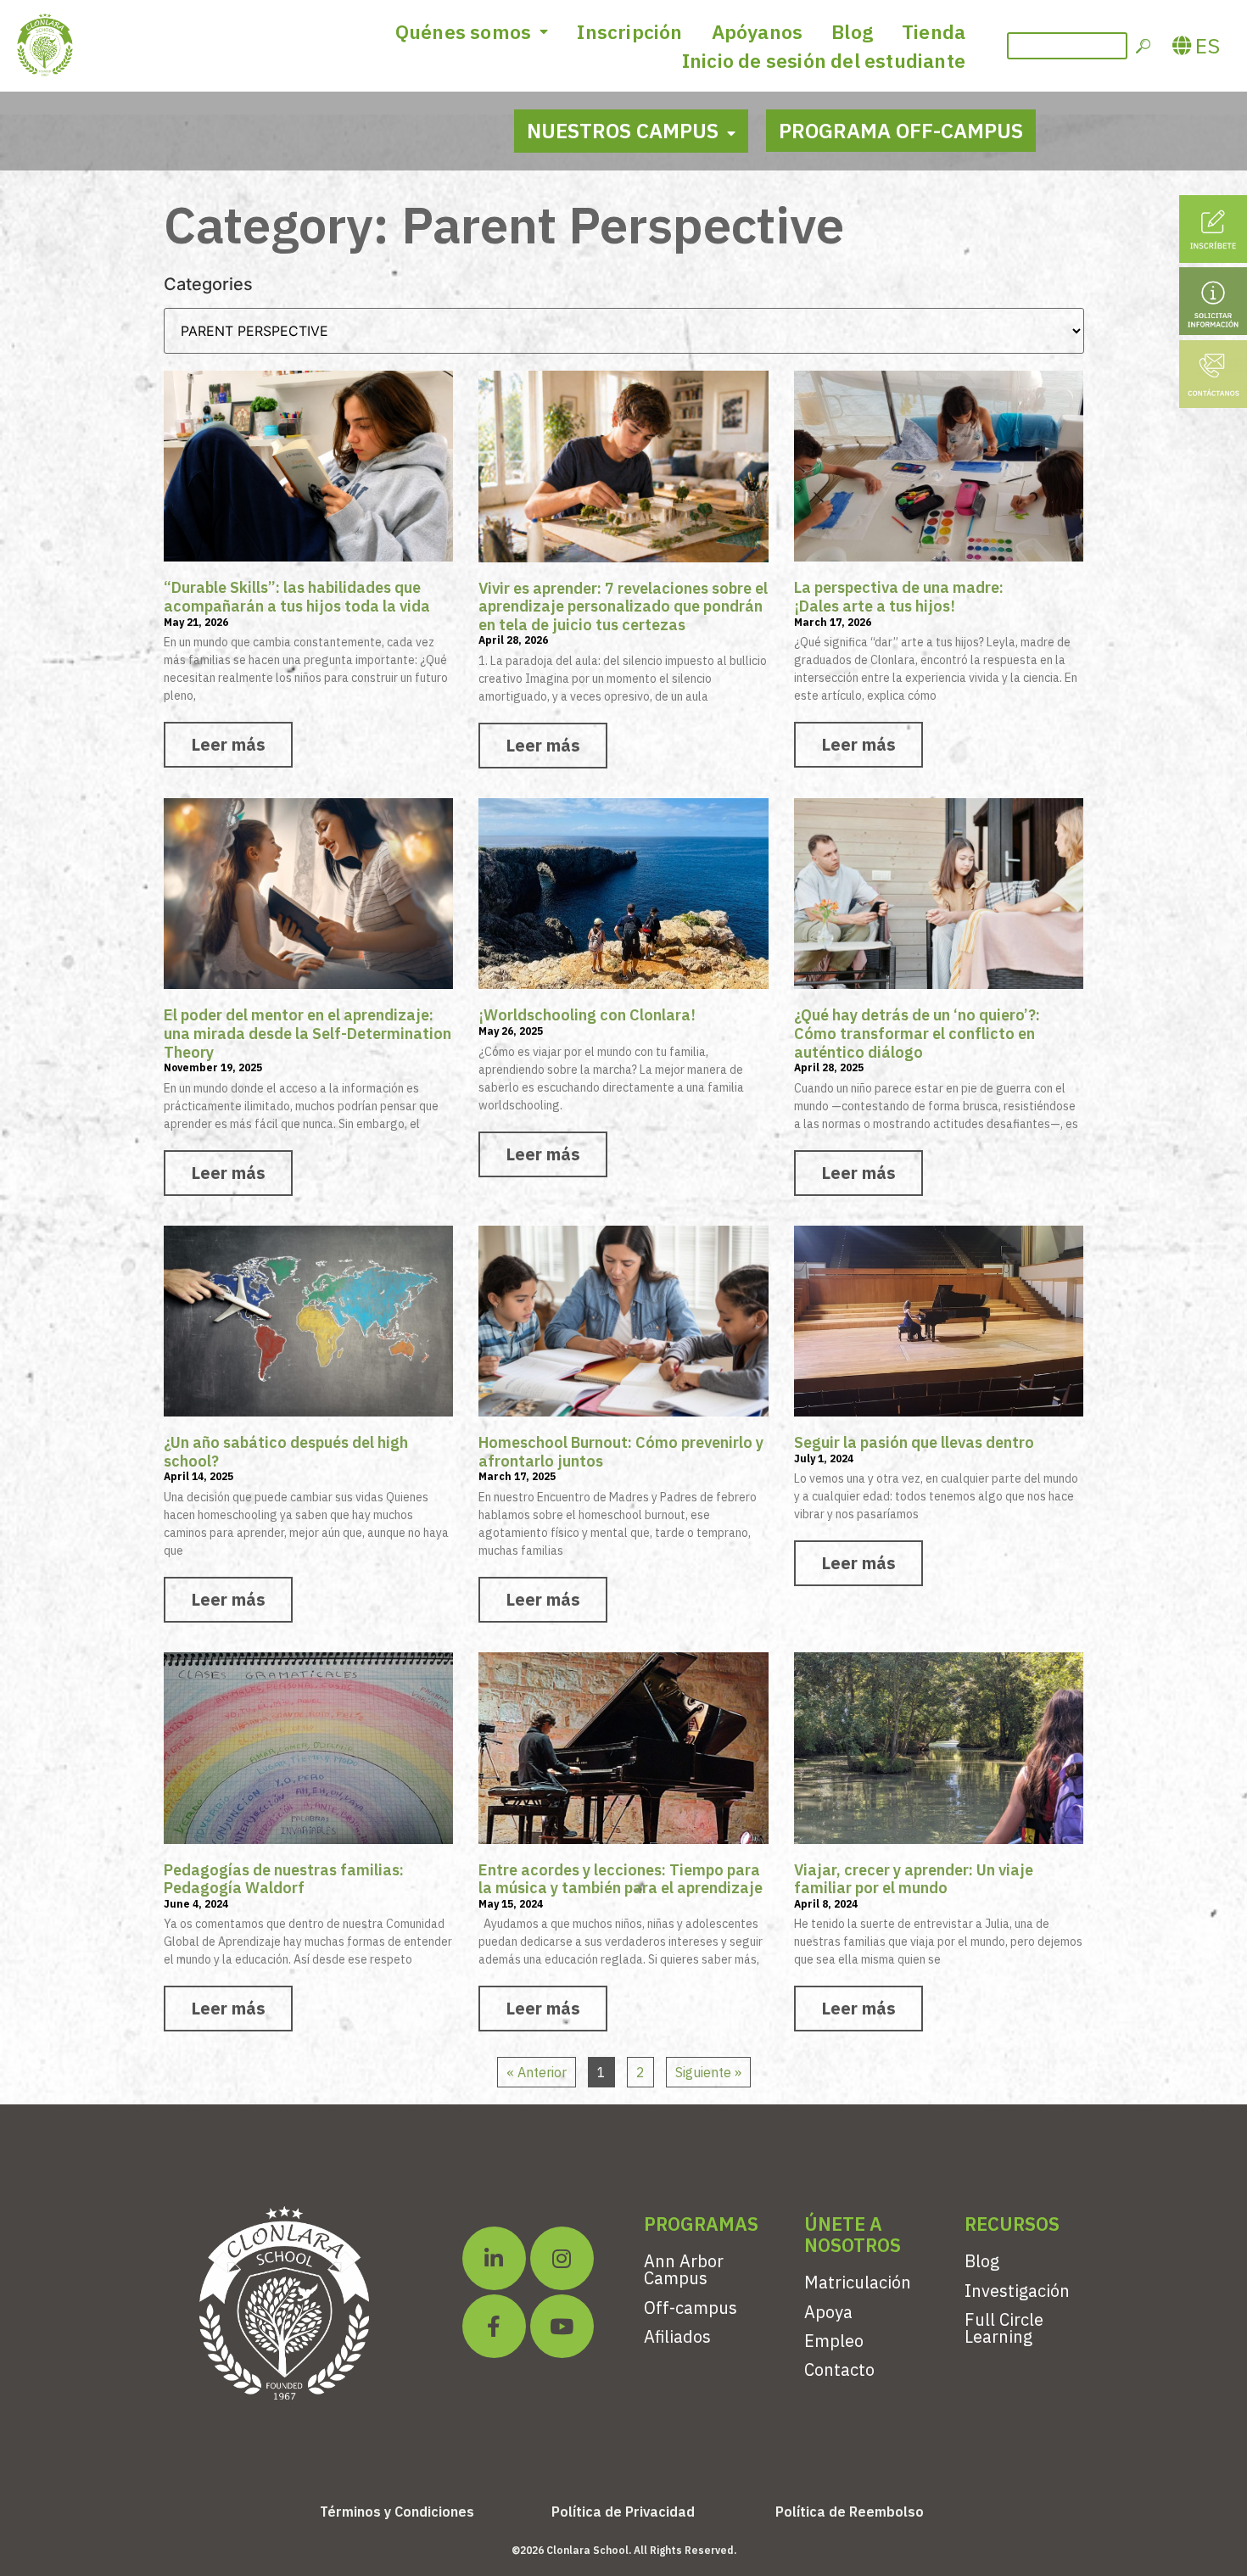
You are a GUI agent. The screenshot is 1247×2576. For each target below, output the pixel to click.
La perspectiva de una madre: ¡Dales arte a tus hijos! (899, 597)
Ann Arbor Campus (684, 2269)
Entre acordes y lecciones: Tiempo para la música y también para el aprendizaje (621, 1879)
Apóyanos (758, 31)
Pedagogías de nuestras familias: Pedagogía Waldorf (284, 1879)
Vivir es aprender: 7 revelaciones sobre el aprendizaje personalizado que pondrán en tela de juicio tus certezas (623, 606)
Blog (852, 31)
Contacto (839, 2369)
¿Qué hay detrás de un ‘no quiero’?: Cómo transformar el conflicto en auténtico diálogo (917, 1033)
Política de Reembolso (850, 2512)
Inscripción (629, 31)
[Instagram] (562, 2258)
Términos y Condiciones (397, 2512)
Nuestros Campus (623, 131)
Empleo (834, 2341)
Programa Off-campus (901, 131)
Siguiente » (708, 2072)
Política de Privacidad (623, 2512)
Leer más (228, 744)
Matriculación (858, 2282)
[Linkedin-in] (494, 2258)
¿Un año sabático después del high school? (286, 1452)
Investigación (1017, 2291)
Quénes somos (463, 31)
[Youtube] (562, 2326)
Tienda (934, 31)
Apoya (828, 2312)
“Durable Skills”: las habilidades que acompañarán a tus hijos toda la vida (297, 597)
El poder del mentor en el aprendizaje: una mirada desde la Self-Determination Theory (308, 1033)
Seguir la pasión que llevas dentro (914, 1442)
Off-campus (691, 2308)
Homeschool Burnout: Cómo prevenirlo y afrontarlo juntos (621, 1452)
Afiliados (677, 2336)
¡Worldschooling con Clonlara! (587, 1015)
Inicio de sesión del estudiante (824, 60)
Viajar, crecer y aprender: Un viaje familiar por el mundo (914, 1879)
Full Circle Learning (1004, 2328)
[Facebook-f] (494, 2326)
